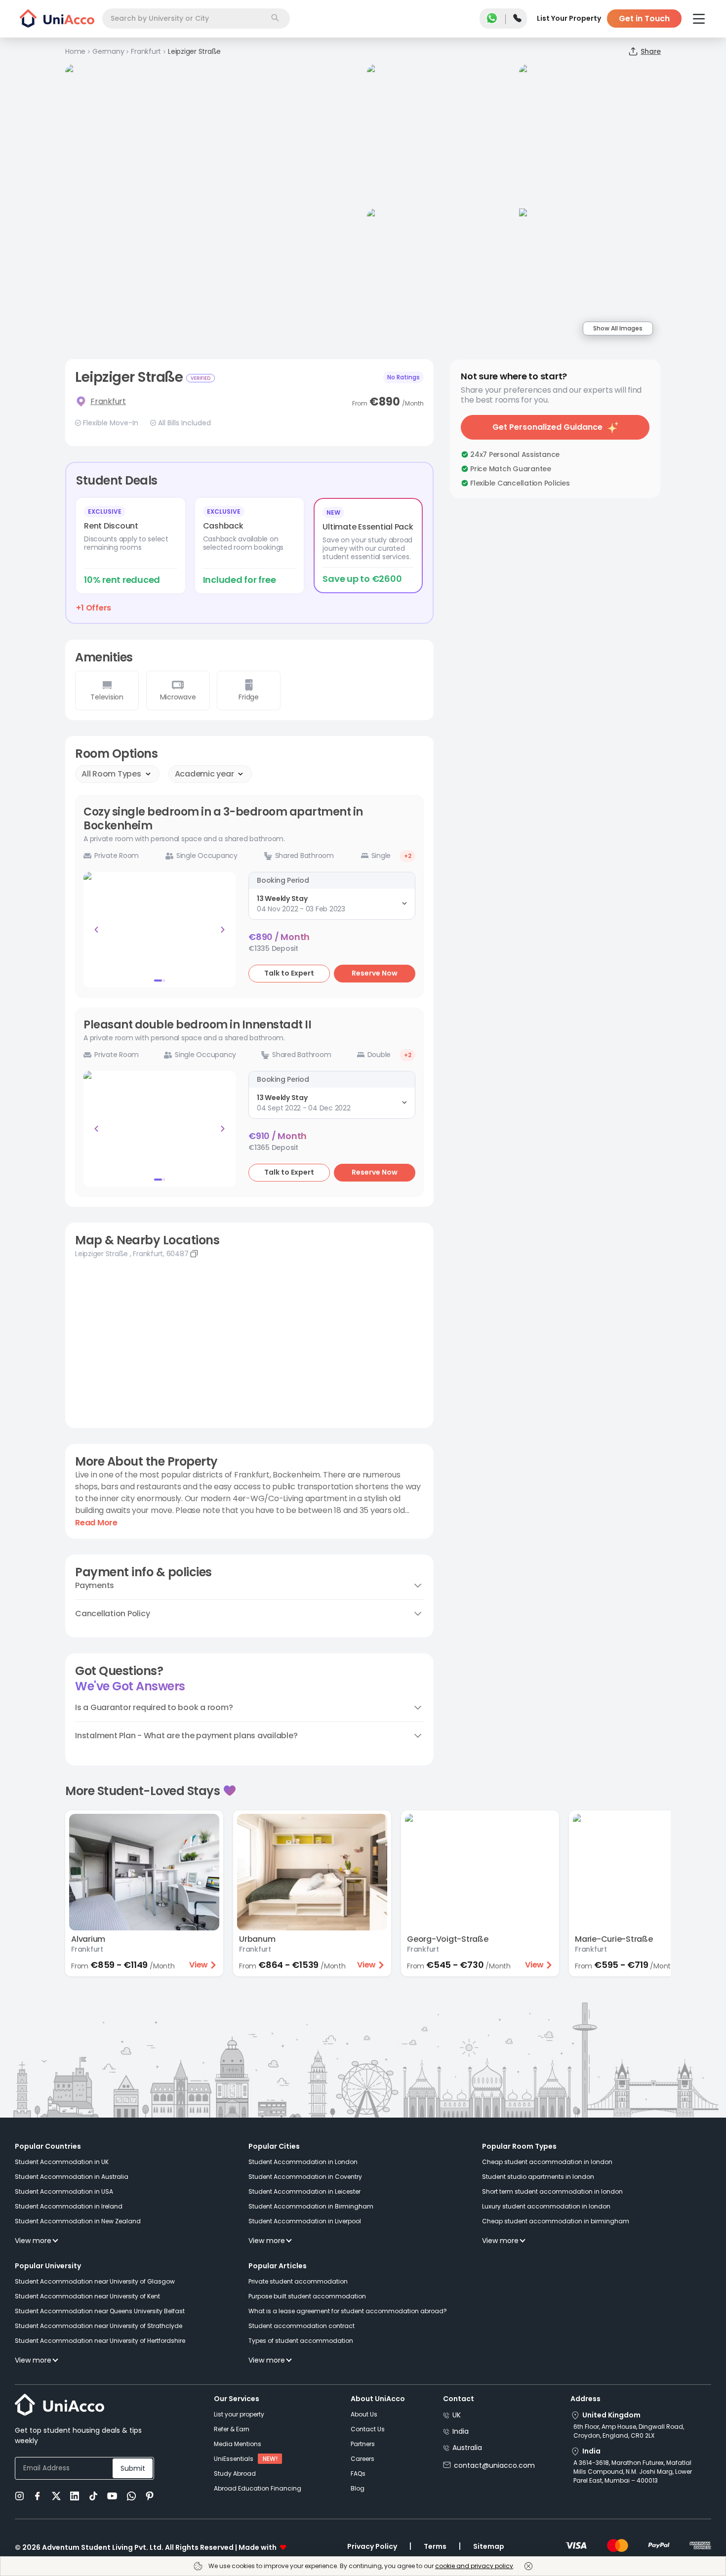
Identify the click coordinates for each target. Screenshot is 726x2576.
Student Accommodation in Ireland (69, 2206)
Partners (363, 2444)
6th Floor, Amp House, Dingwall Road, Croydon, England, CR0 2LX (629, 2431)
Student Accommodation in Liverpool (305, 2221)
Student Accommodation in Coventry (305, 2177)
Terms (435, 2546)
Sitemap (489, 2546)
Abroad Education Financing (258, 2488)
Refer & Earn (232, 2429)
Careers (363, 2459)
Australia (467, 2448)
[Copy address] (194, 1254)
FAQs (358, 2474)
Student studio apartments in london (538, 2177)
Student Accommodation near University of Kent (87, 2296)
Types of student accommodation (301, 2341)
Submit (133, 2468)
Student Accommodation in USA (64, 2191)
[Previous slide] (96, 930)
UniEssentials (234, 2459)
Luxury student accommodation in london (546, 2206)
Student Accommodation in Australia (72, 2177)
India (461, 2431)
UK (457, 2415)
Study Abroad (235, 2474)
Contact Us (368, 2429)
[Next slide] (223, 930)
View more (33, 2241)
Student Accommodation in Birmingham (311, 2206)
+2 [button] (408, 856)
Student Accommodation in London (303, 2162)
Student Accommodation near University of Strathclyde (99, 2326)
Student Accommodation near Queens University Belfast (100, 2311)
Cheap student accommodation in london (547, 2162)
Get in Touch (644, 19)
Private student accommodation (298, 2281)
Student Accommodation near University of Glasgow (95, 2281)
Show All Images (618, 328)
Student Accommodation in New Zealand (78, 2221)
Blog (358, 2488)
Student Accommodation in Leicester (304, 2191)
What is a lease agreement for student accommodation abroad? (348, 2311)
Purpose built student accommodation (307, 2296)
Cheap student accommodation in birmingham (556, 2221)
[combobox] (196, 19)
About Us (364, 2414)
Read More (96, 1523)
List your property (239, 2414)
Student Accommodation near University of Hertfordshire (100, 2341)
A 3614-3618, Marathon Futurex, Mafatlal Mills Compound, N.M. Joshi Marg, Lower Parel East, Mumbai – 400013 (633, 2472)
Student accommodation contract (302, 2326)
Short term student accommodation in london (552, 2191)
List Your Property (569, 18)
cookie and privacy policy (474, 2566)
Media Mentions (238, 2444)
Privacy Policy (372, 2546)
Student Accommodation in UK (62, 2162)
